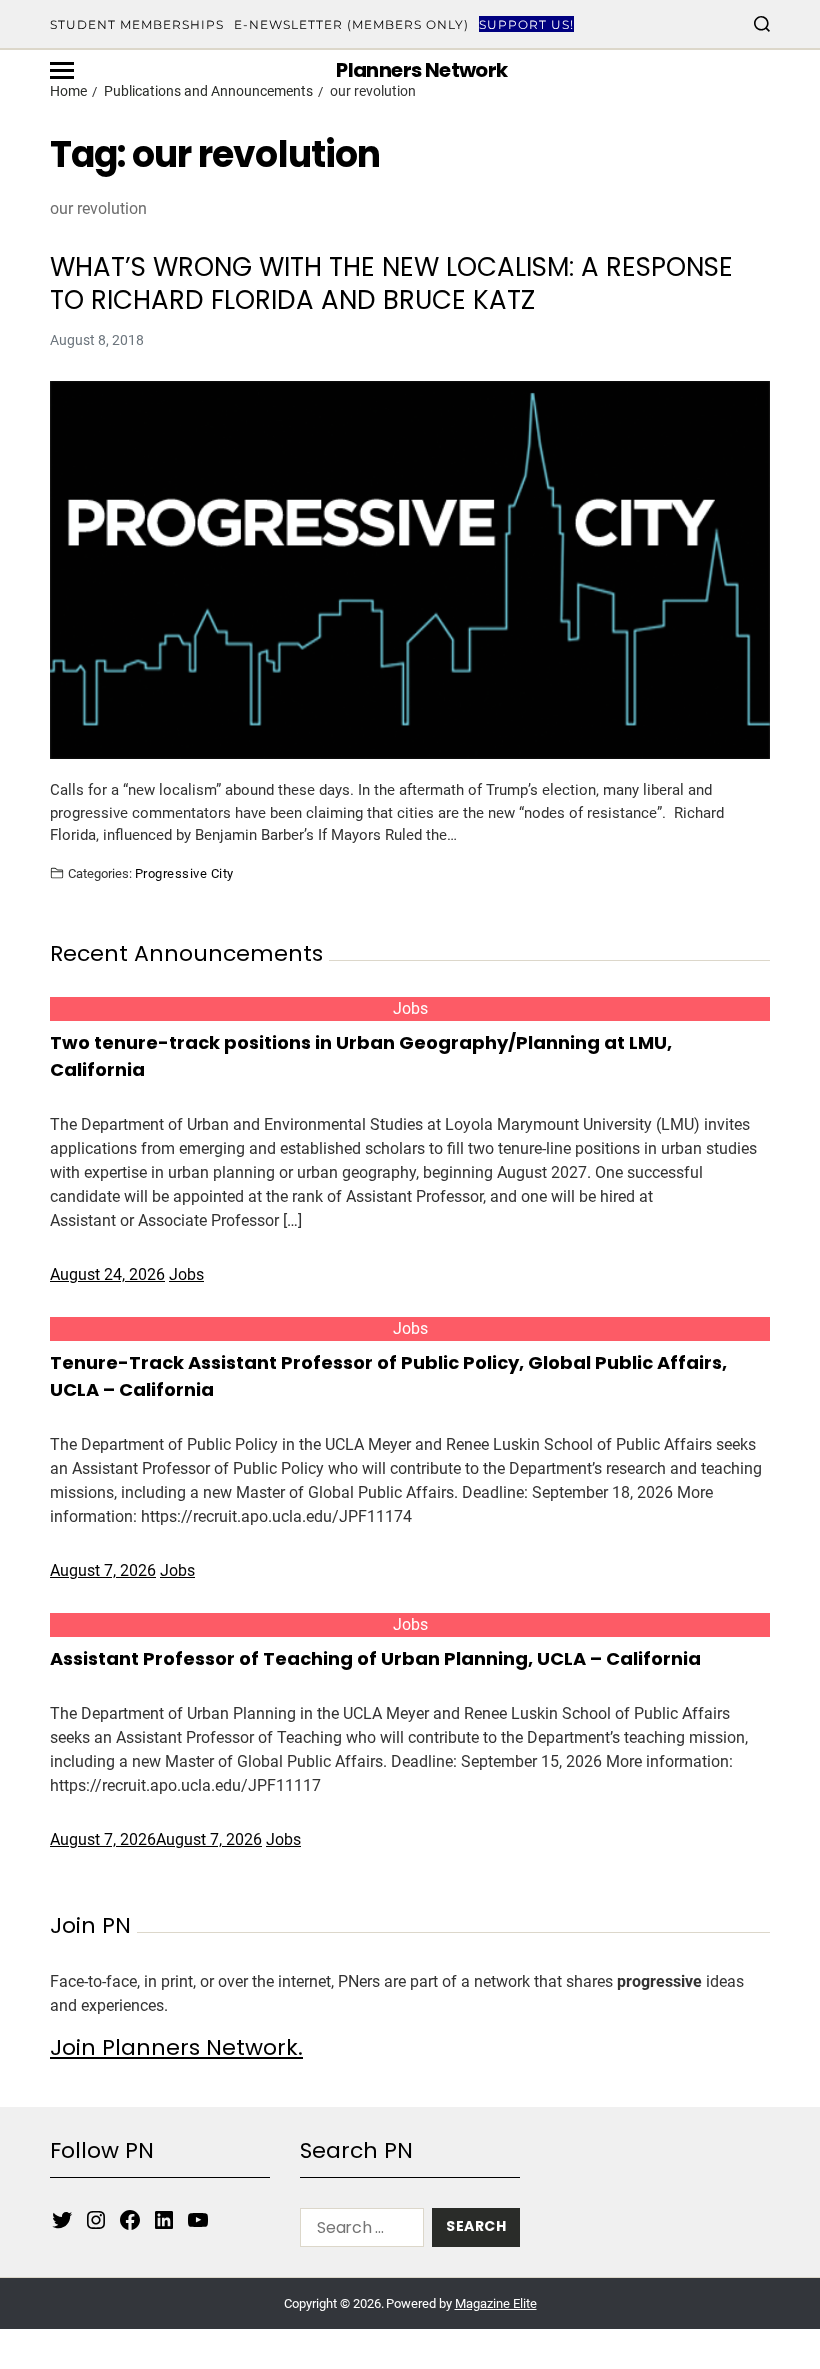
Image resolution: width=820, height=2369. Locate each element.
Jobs (410, 1008)
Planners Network (421, 70)
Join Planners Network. (176, 2047)
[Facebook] (130, 2220)
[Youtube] (198, 2220)
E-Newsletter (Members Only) (351, 24)
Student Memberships (137, 24)
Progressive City (184, 873)
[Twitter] (62, 2220)
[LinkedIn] (164, 2220)
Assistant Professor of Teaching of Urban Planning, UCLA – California (375, 1658)
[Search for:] (358, 2231)
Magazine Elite (496, 2303)
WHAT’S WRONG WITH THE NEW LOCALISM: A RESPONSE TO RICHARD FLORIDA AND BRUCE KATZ (391, 283)
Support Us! (526, 24)
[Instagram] (96, 2220)
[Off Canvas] (62, 70)
